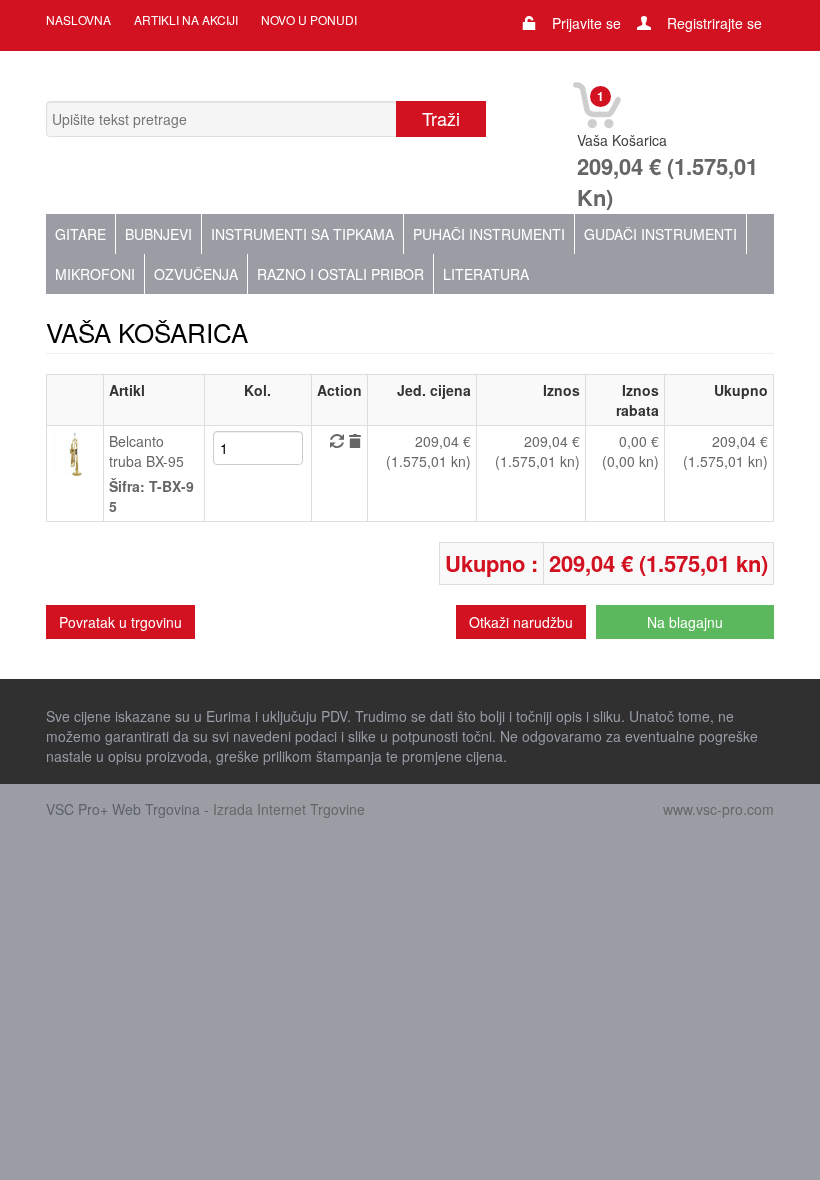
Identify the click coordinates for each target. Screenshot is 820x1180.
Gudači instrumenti (660, 234)
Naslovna (78, 19)
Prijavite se (586, 23)
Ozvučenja (196, 274)
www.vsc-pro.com (718, 809)
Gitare (80, 234)
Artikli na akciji (186, 19)
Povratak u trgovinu (120, 622)
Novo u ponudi (309, 19)
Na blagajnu (685, 622)
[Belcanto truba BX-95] (75, 452)
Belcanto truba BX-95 (146, 451)
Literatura (486, 274)
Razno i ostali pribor (340, 274)
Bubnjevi (158, 234)
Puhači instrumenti (489, 234)
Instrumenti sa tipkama (302, 234)
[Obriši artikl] (355, 441)
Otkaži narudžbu (521, 622)
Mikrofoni (95, 274)
